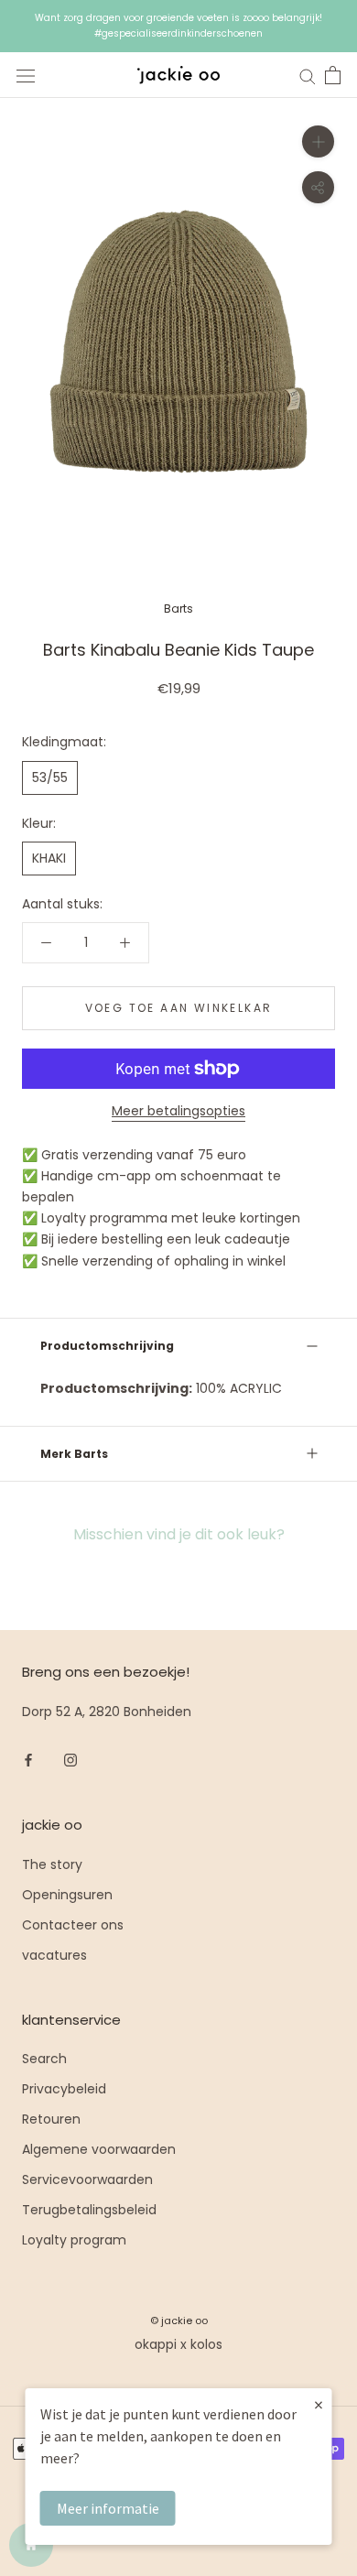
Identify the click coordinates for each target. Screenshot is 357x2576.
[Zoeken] (308, 76)
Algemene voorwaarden (99, 2149)
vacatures (54, 1955)
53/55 (50, 777)
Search (44, 2059)
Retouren (51, 2119)
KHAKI (49, 858)
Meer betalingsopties (178, 1111)
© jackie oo (179, 2321)
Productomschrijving (107, 1346)
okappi (156, 2344)
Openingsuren (67, 1895)
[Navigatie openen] (26, 76)
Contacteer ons (73, 1925)
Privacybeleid (64, 2089)
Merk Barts (74, 1454)
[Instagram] (70, 1760)
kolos (206, 2344)
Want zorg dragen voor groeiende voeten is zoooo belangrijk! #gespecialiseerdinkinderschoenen (178, 26)
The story (52, 1864)
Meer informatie (108, 2508)
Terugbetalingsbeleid (89, 2210)
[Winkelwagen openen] (333, 75)
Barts (178, 609)
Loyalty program (74, 2240)
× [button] (319, 2404)
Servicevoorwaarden (87, 2179)
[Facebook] (28, 1760)
